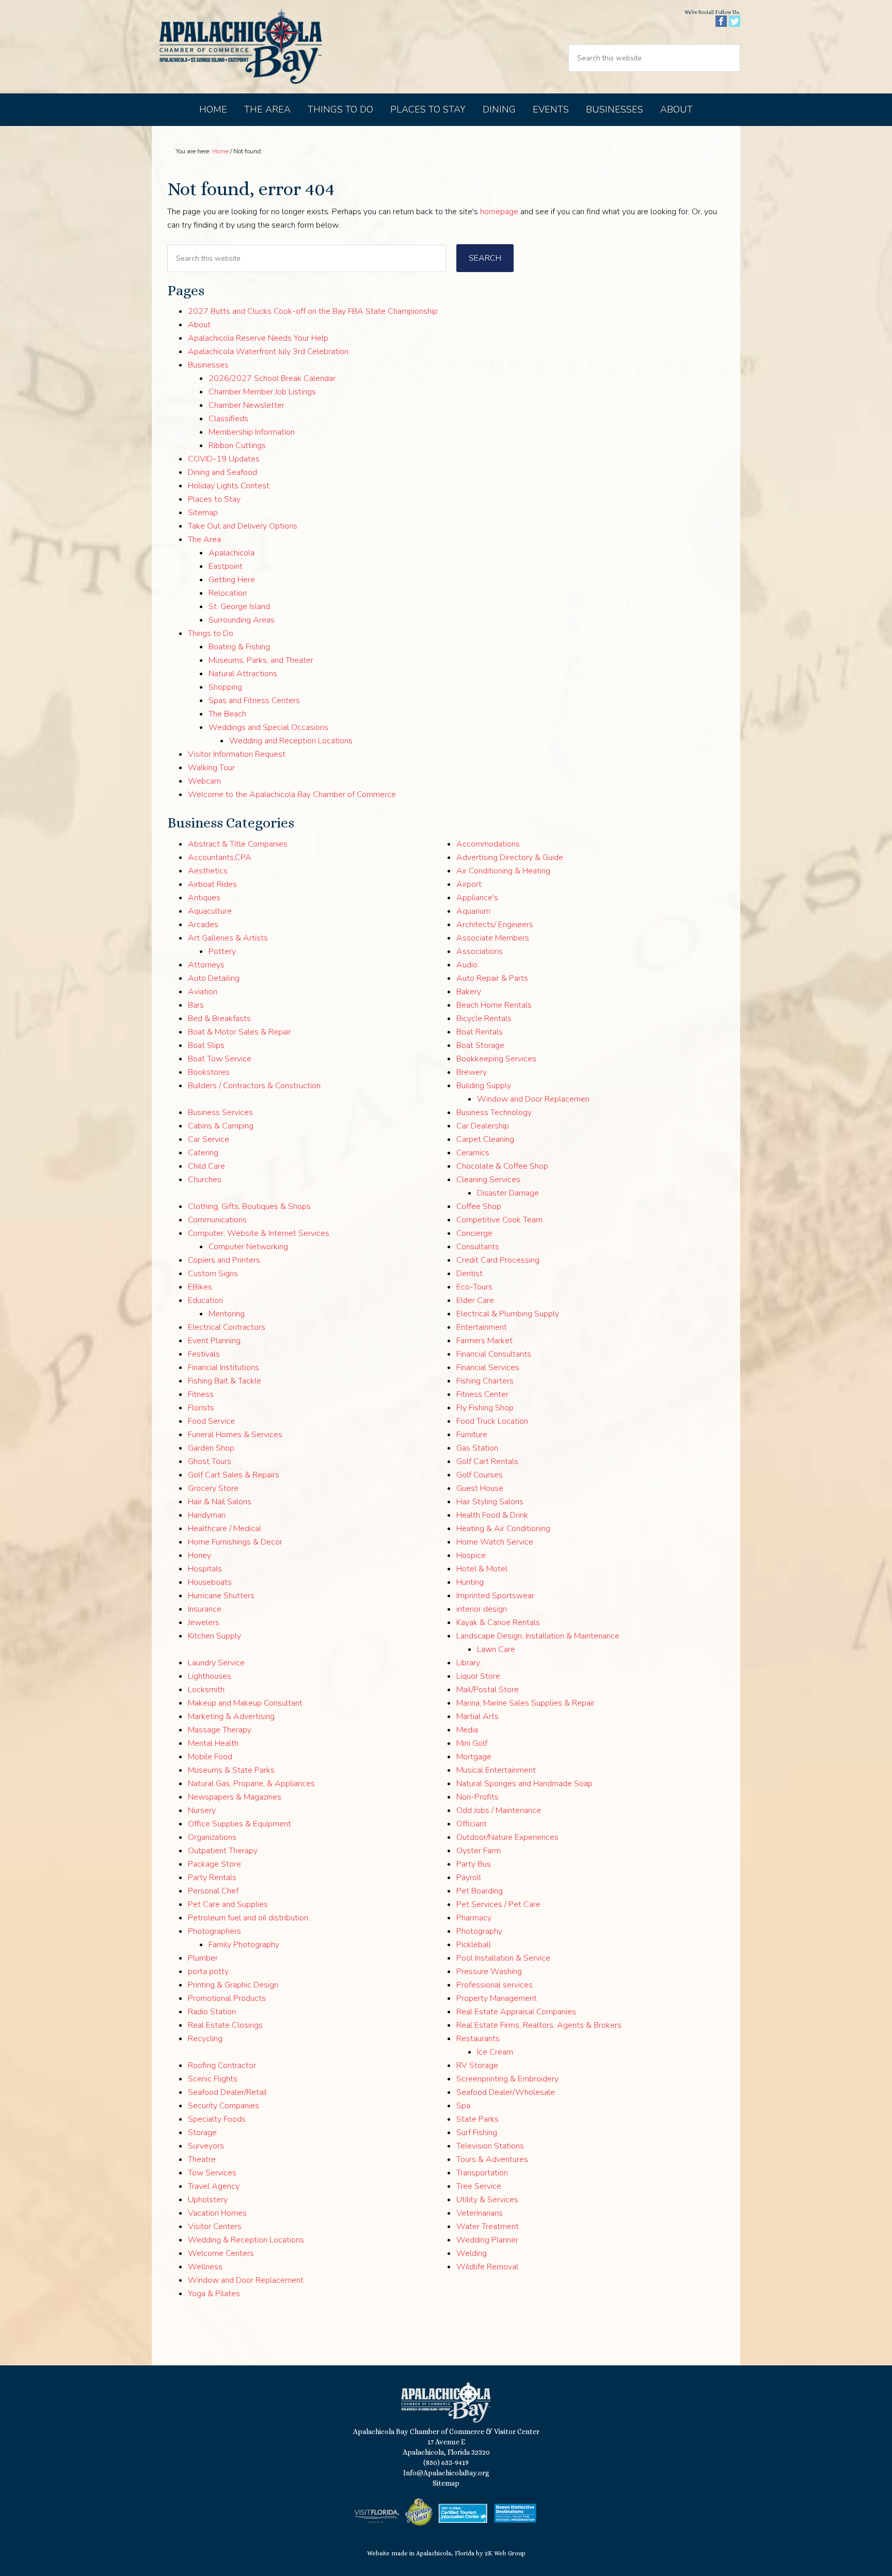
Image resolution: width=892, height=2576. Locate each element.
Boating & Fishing (239, 647)
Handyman (207, 1515)
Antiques (204, 898)
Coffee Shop (479, 1206)
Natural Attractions (243, 674)
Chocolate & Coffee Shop (502, 1166)
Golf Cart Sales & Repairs (234, 1475)
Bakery (469, 992)
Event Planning (214, 1341)
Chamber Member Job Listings (262, 392)
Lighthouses (210, 1676)
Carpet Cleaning (485, 1139)
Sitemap (203, 513)
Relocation (228, 593)
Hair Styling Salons (490, 1502)
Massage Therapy (220, 1730)
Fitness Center (482, 1394)
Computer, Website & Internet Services (259, 1233)
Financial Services (488, 1367)
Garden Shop (211, 1448)
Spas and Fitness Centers (254, 701)
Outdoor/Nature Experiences (507, 1837)
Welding (472, 2253)
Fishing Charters (485, 1381)
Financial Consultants (494, 1354)
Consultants (478, 1247)
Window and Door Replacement (246, 2280)
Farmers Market (484, 1341)
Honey (200, 1555)
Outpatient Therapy (223, 1851)
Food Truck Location (492, 1421)
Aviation (203, 992)
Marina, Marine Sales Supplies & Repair (525, 1703)
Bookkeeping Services (496, 1059)
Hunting (470, 1582)
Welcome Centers (221, 2253)
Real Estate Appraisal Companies (516, 2012)
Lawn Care (496, 1649)
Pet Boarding (480, 1891)
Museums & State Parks (231, 1770)
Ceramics (473, 1153)
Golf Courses (480, 1475)
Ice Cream (495, 2052)
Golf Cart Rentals (487, 1461)
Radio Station (212, 2012)
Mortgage (474, 1757)
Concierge (474, 1233)
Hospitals (205, 1569)
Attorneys (206, 965)
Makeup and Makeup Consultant (245, 1703)
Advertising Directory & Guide (510, 857)
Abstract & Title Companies (238, 844)
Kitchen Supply (214, 1636)
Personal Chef (213, 1891)
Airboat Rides (212, 884)
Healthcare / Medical (225, 1529)
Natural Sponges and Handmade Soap (524, 1784)
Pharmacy (474, 1918)
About (199, 325)
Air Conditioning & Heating (503, 871)
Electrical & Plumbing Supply (508, 1314)
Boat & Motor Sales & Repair (240, 1032)
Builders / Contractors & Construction (254, 1086)
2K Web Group (505, 2553)
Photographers (214, 1931)
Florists (201, 1408)
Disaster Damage (508, 1193)
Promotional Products (227, 1998)
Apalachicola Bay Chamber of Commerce (241, 47)
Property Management (497, 1998)
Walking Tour (211, 768)
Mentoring (227, 1314)
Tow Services (212, 2173)
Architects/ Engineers (495, 925)
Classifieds (228, 419)
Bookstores (209, 1072)
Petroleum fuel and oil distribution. (249, 1918)
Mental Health (213, 1743)
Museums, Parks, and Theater (261, 660)
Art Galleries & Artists (228, 938)
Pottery (222, 951)
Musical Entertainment (496, 1770)
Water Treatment (488, 2227)
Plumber (203, 1958)
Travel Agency (214, 2186)
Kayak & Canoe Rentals (498, 1623)
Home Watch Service (495, 1542)
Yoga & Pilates (214, 2294)
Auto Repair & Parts (492, 978)
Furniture (472, 1435)
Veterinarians (480, 2213)
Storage (202, 2133)
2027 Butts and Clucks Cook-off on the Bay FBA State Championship (313, 311)
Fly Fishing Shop (485, 1408)
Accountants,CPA (220, 857)
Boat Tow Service (220, 1059)
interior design (482, 1609)
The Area (204, 539)
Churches (205, 1180)
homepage (499, 212)
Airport (469, 884)
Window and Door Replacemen (533, 1099)
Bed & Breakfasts (219, 1019)
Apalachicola (232, 553)
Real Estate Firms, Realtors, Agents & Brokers (539, 2025)
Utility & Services (487, 2200)
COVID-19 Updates (224, 459)
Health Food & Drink (492, 1515)
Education (205, 1300)
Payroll (469, 1878)
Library (468, 1663)
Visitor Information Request (237, 754)
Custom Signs (213, 1274)
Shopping (225, 687)
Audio (467, 965)
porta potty (208, 1971)
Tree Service (479, 2186)
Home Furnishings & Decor (235, 1542)
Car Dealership (483, 1126)
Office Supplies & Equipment (240, 1824)
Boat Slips (206, 1045)
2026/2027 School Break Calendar (272, 378)
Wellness (205, 2267)
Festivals (204, 1354)
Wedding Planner (487, 2240)
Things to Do (211, 633)
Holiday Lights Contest (229, 486)
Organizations (212, 1837)
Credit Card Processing (498, 1260)
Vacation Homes (217, 2213)
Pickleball (474, 1945)
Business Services (220, 1112)
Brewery (472, 1072)
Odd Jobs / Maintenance (499, 1810)
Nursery (202, 1810)
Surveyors (206, 2146)
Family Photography (244, 1945)
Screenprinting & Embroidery (507, 2079)
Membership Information (252, 432)
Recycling (205, 2039)
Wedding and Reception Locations (291, 741)
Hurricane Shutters (221, 1596)
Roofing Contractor (222, 2065)
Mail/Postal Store (488, 1690)
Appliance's (477, 898)
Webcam (204, 781)
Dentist (469, 1274)
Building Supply (484, 1086)
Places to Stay (214, 499)
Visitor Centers (215, 2227)
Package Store (214, 1864)
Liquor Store (478, 1676)
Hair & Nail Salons (220, 1502)
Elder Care (475, 1300)
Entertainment (482, 1327)
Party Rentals (212, 1878)
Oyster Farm (479, 1851)
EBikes (200, 1287)
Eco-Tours (474, 1287)
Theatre (202, 2159)
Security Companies (224, 2106)
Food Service (211, 1421)
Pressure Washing (489, 1971)
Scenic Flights (213, 2079)
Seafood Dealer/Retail (227, 2092)
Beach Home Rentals (494, 1005)
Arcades (203, 925)
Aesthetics (208, 871)
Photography (479, 1931)
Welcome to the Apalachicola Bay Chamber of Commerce (292, 794)
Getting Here (232, 580)
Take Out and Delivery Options (243, 526)
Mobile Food (210, 1757)
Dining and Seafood (222, 472)
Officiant (472, 1824)
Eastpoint (226, 566)
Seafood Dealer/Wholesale (506, 2092)
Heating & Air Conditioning (503, 1529)
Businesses (208, 365)
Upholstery (208, 2200)
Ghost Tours (210, 1461)
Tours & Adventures (492, 2159)
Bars (196, 1005)
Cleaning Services (488, 1180)
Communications (217, 1220)
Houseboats (210, 1582)
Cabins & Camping (221, 1126)
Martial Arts (477, 1716)
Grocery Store (213, 1488)
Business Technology (494, 1112)
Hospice (471, 1555)
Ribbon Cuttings (237, 446)
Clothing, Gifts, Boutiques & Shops (249, 1206)
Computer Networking (248, 1247)
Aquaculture (210, 911)
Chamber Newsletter (246, 405)
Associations (480, 951)
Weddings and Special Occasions (268, 727)
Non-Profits (477, 1797)
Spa (463, 2106)
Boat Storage (480, 1045)
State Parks (477, 2119)
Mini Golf (472, 1743)
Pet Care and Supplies (228, 1904)
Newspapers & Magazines (235, 1797)
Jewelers (204, 1623)
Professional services (495, 1985)
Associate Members (493, 938)
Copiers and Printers (224, 1260)
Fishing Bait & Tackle (225, 1381)
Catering (203, 1153)
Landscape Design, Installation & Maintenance (538, 1636)
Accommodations (488, 844)
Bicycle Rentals (484, 1019)
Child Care (206, 1166)
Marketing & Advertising (231, 1716)
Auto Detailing (214, 978)
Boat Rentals (480, 1032)
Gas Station (477, 1448)
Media (467, 1730)
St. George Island (239, 607)
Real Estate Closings (225, 2025)
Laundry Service (216, 1663)
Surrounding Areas (242, 620)
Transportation (482, 2173)
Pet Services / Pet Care (498, 1904)
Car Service (209, 1139)
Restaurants (478, 2039)
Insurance (205, 1609)
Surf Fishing (477, 2133)
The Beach (227, 714)
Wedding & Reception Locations (246, 2240)
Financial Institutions (224, 1367)
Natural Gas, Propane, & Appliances (251, 1784)
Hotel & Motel (482, 1569)
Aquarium (473, 911)
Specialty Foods (217, 2119)
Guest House (480, 1488)
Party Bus (474, 1864)
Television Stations (490, 2146)
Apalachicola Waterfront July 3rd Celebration (268, 352)
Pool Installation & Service (503, 1958)
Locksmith (206, 1690)
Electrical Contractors (227, 1327)
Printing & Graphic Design (233, 1985)
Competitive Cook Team (499, 1220)
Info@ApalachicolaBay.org (446, 2473)
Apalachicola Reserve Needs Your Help (258, 338)
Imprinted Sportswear (495, 1596)
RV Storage (477, 2065)
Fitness (201, 1394)
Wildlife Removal (487, 2267)
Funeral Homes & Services (235, 1435)
